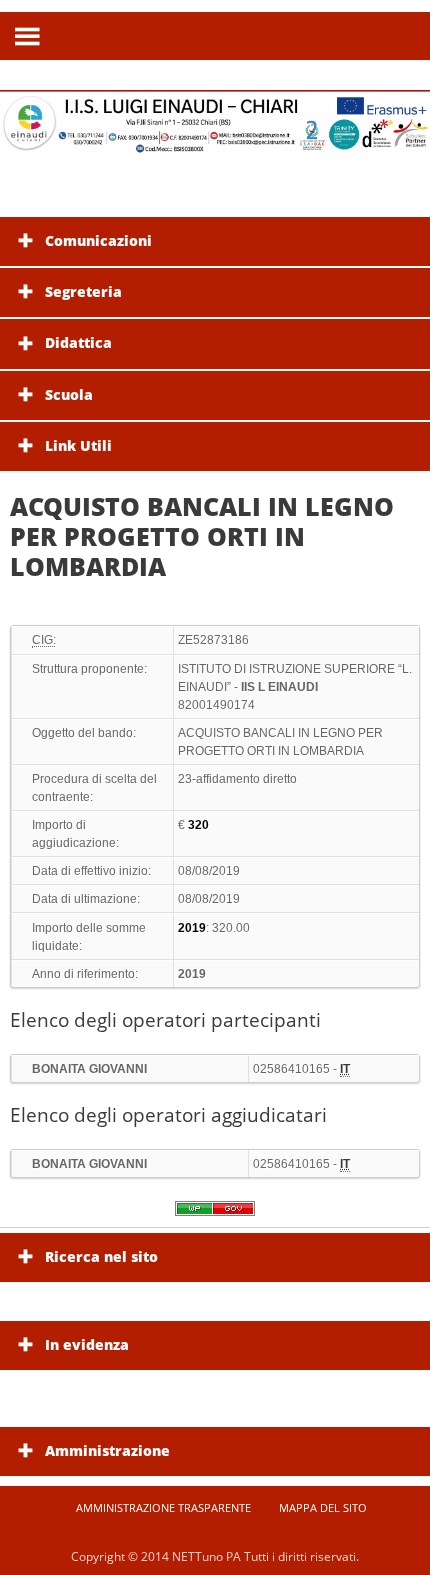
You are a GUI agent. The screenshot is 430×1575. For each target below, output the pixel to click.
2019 (192, 974)
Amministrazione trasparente (163, 1507)
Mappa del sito (323, 1507)
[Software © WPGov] (215, 1215)
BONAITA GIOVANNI (89, 1069)
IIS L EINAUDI (279, 687)
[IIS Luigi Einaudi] (215, 141)
